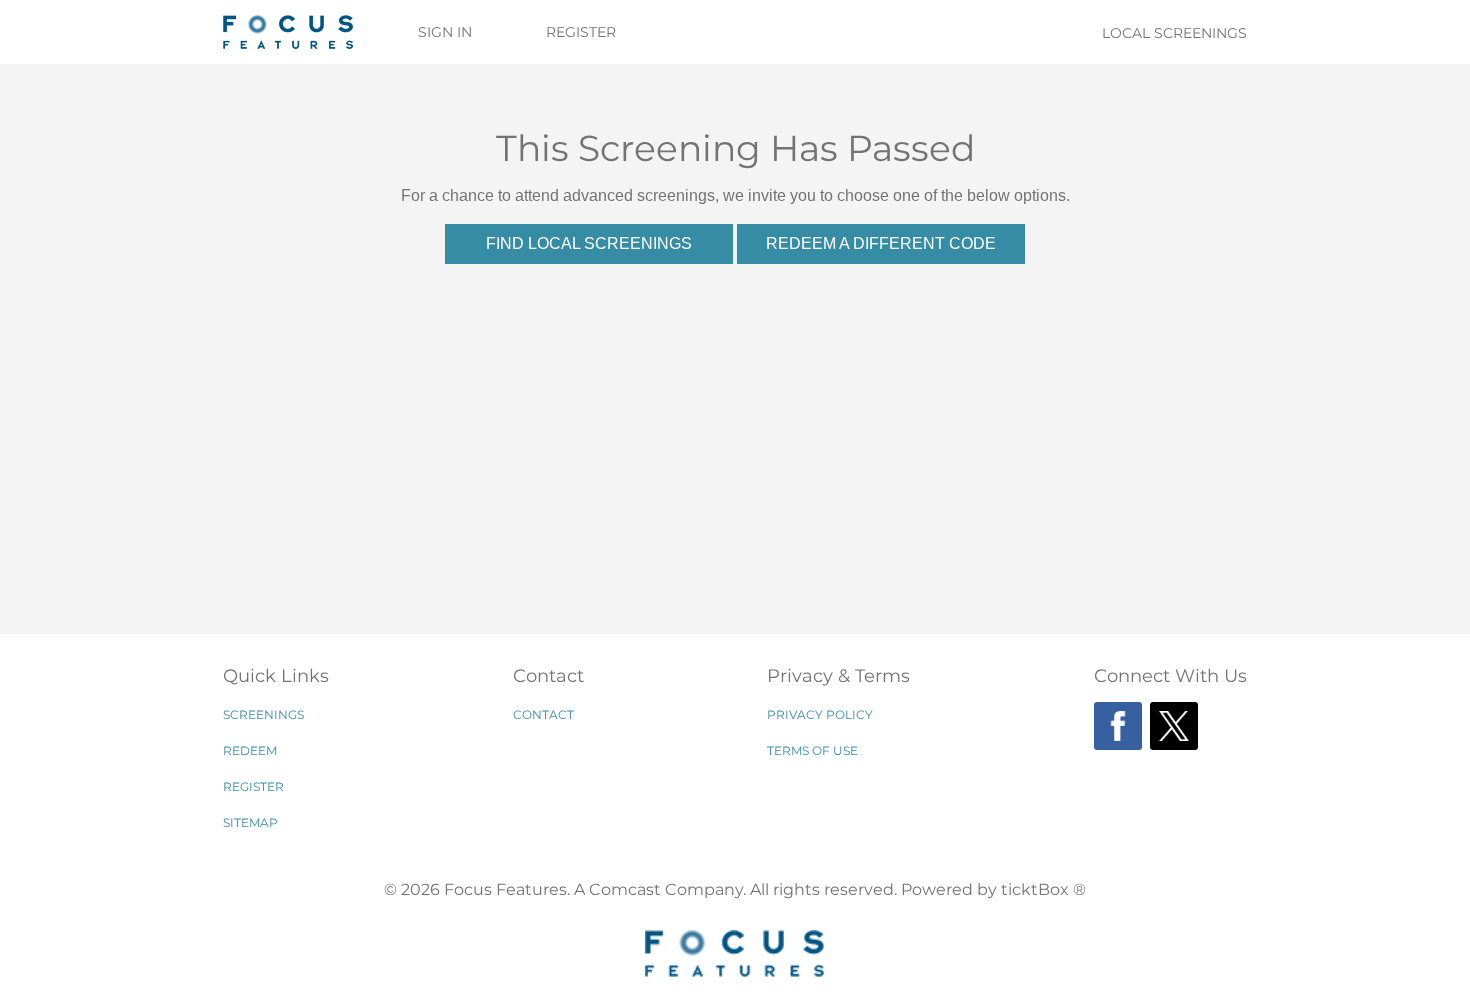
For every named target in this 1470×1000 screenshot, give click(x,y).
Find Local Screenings (589, 243)
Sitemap (250, 822)
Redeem (250, 750)
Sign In (445, 32)
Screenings (263, 714)
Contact (543, 714)
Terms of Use (812, 750)
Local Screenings (1174, 33)
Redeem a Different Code (881, 243)
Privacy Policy (820, 714)
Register (581, 32)
